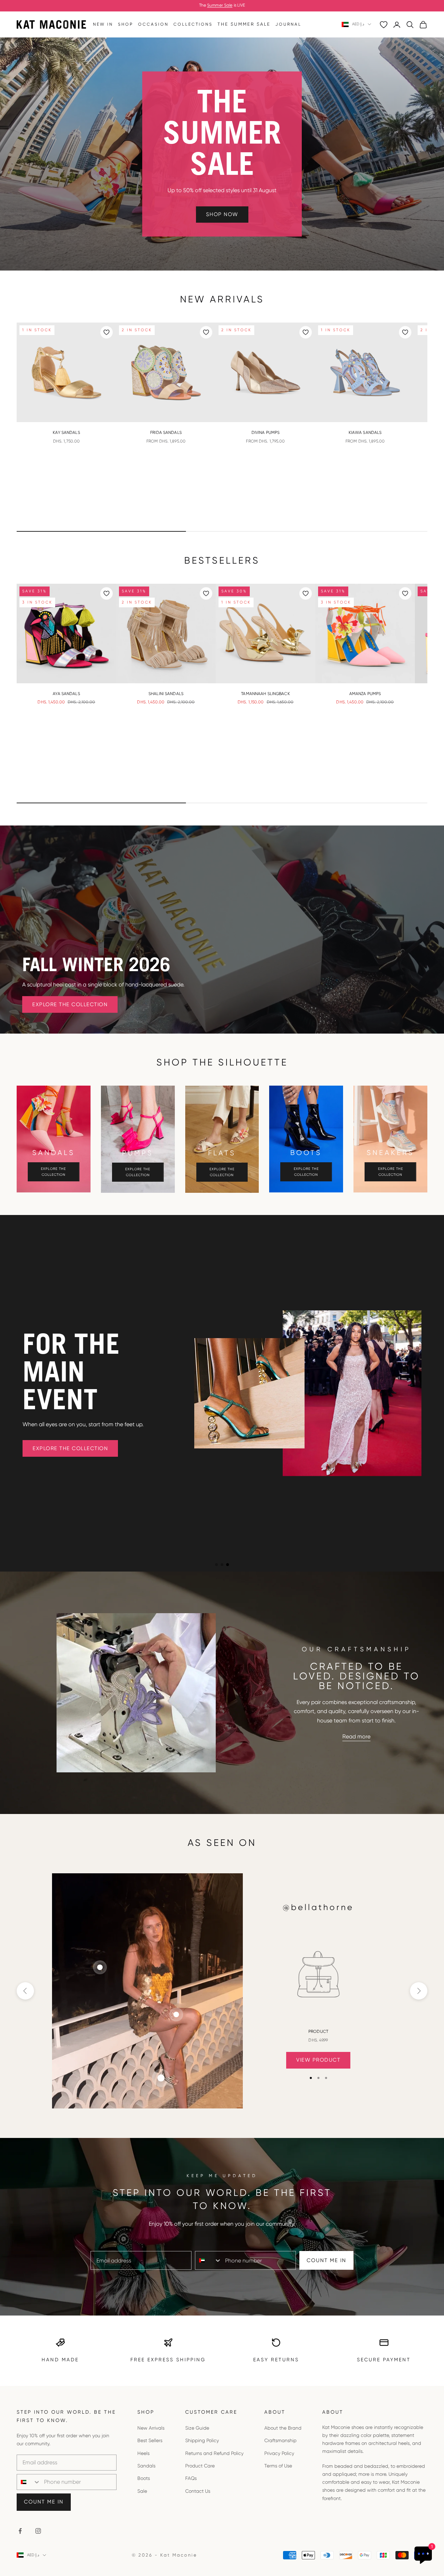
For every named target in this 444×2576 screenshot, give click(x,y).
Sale (142, 2491)
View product (318, 2060)
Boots (144, 2478)
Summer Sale (220, 5)
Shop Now (222, 214)
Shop (126, 24)
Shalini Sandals (166, 694)
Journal (288, 24)
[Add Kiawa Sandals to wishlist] (405, 332)
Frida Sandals (166, 433)
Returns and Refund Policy (214, 2453)
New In (103, 24)
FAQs (191, 2478)
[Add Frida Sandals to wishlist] (206, 332)
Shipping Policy (202, 2440)
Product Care (200, 2466)
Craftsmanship (280, 2440)
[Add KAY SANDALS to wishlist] (106, 332)
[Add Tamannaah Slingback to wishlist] (306, 593)
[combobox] (208, 2260)
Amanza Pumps (365, 694)
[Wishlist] (384, 25)
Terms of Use (278, 2466)
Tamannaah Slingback (265, 694)
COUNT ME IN (326, 2260)
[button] (216, 1565)
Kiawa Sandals (365, 433)
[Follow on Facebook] (20, 2531)
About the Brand (283, 2428)
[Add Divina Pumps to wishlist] (306, 332)
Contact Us (198, 2491)
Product (318, 2031)
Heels (143, 2453)
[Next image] (108, 373)
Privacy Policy (279, 2453)
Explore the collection (53, 1172)
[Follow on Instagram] (38, 2531)
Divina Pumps (266, 433)
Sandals (146, 2466)
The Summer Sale (244, 24)
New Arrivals (151, 2428)
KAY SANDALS (66, 433)
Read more (356, 1736)
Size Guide (197, 2428)
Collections (193, 24)
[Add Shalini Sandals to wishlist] (206, 593)
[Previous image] (25, 373)
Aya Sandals (66, 694)
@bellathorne (318, 1907)
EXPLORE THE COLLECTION (70, 1004)
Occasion (153, 24)
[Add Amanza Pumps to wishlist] (405, 593)
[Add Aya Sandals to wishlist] (106, 593)
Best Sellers (150, 2440)
